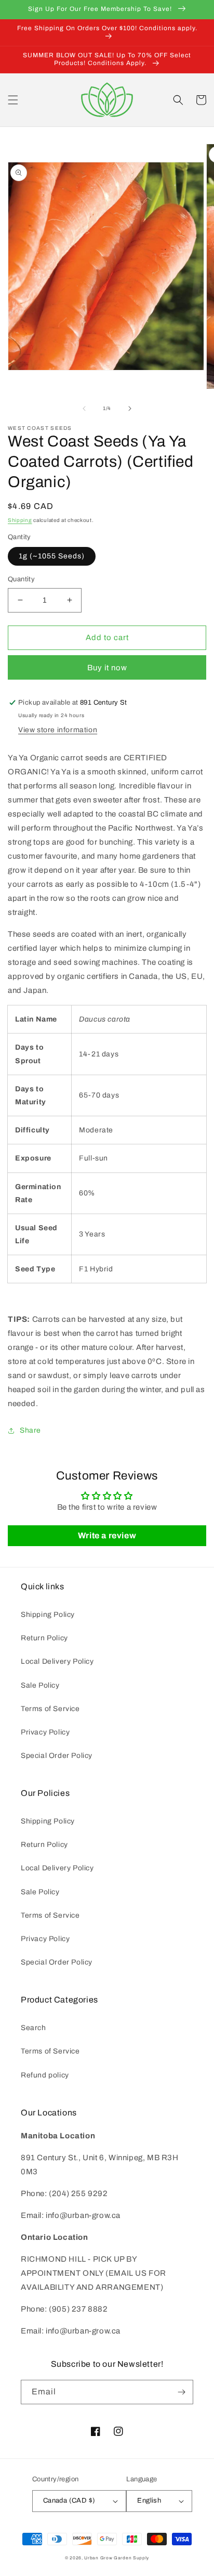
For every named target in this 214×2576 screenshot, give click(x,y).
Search (34, 2028)
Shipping (20, 520)
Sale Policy (40, 1685)
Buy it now (107, 668)
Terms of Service (50, 1709)
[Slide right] (130, 409)
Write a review (107, 1535)
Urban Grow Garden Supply (117, 2558)
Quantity (21, 579)
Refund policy (45, 2075)
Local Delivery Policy (57, 1661)
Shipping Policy (48, 1615)
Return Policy (44, 1638)
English (149, 2501)
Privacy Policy (45, 1732)
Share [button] (30, 1430)
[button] (13, 100)
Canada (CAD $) (69, 2501)
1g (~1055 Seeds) (52, 556)
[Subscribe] (181, 2392)
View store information (58, 730)
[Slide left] (84, 409)
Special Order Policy (57, 1756)
